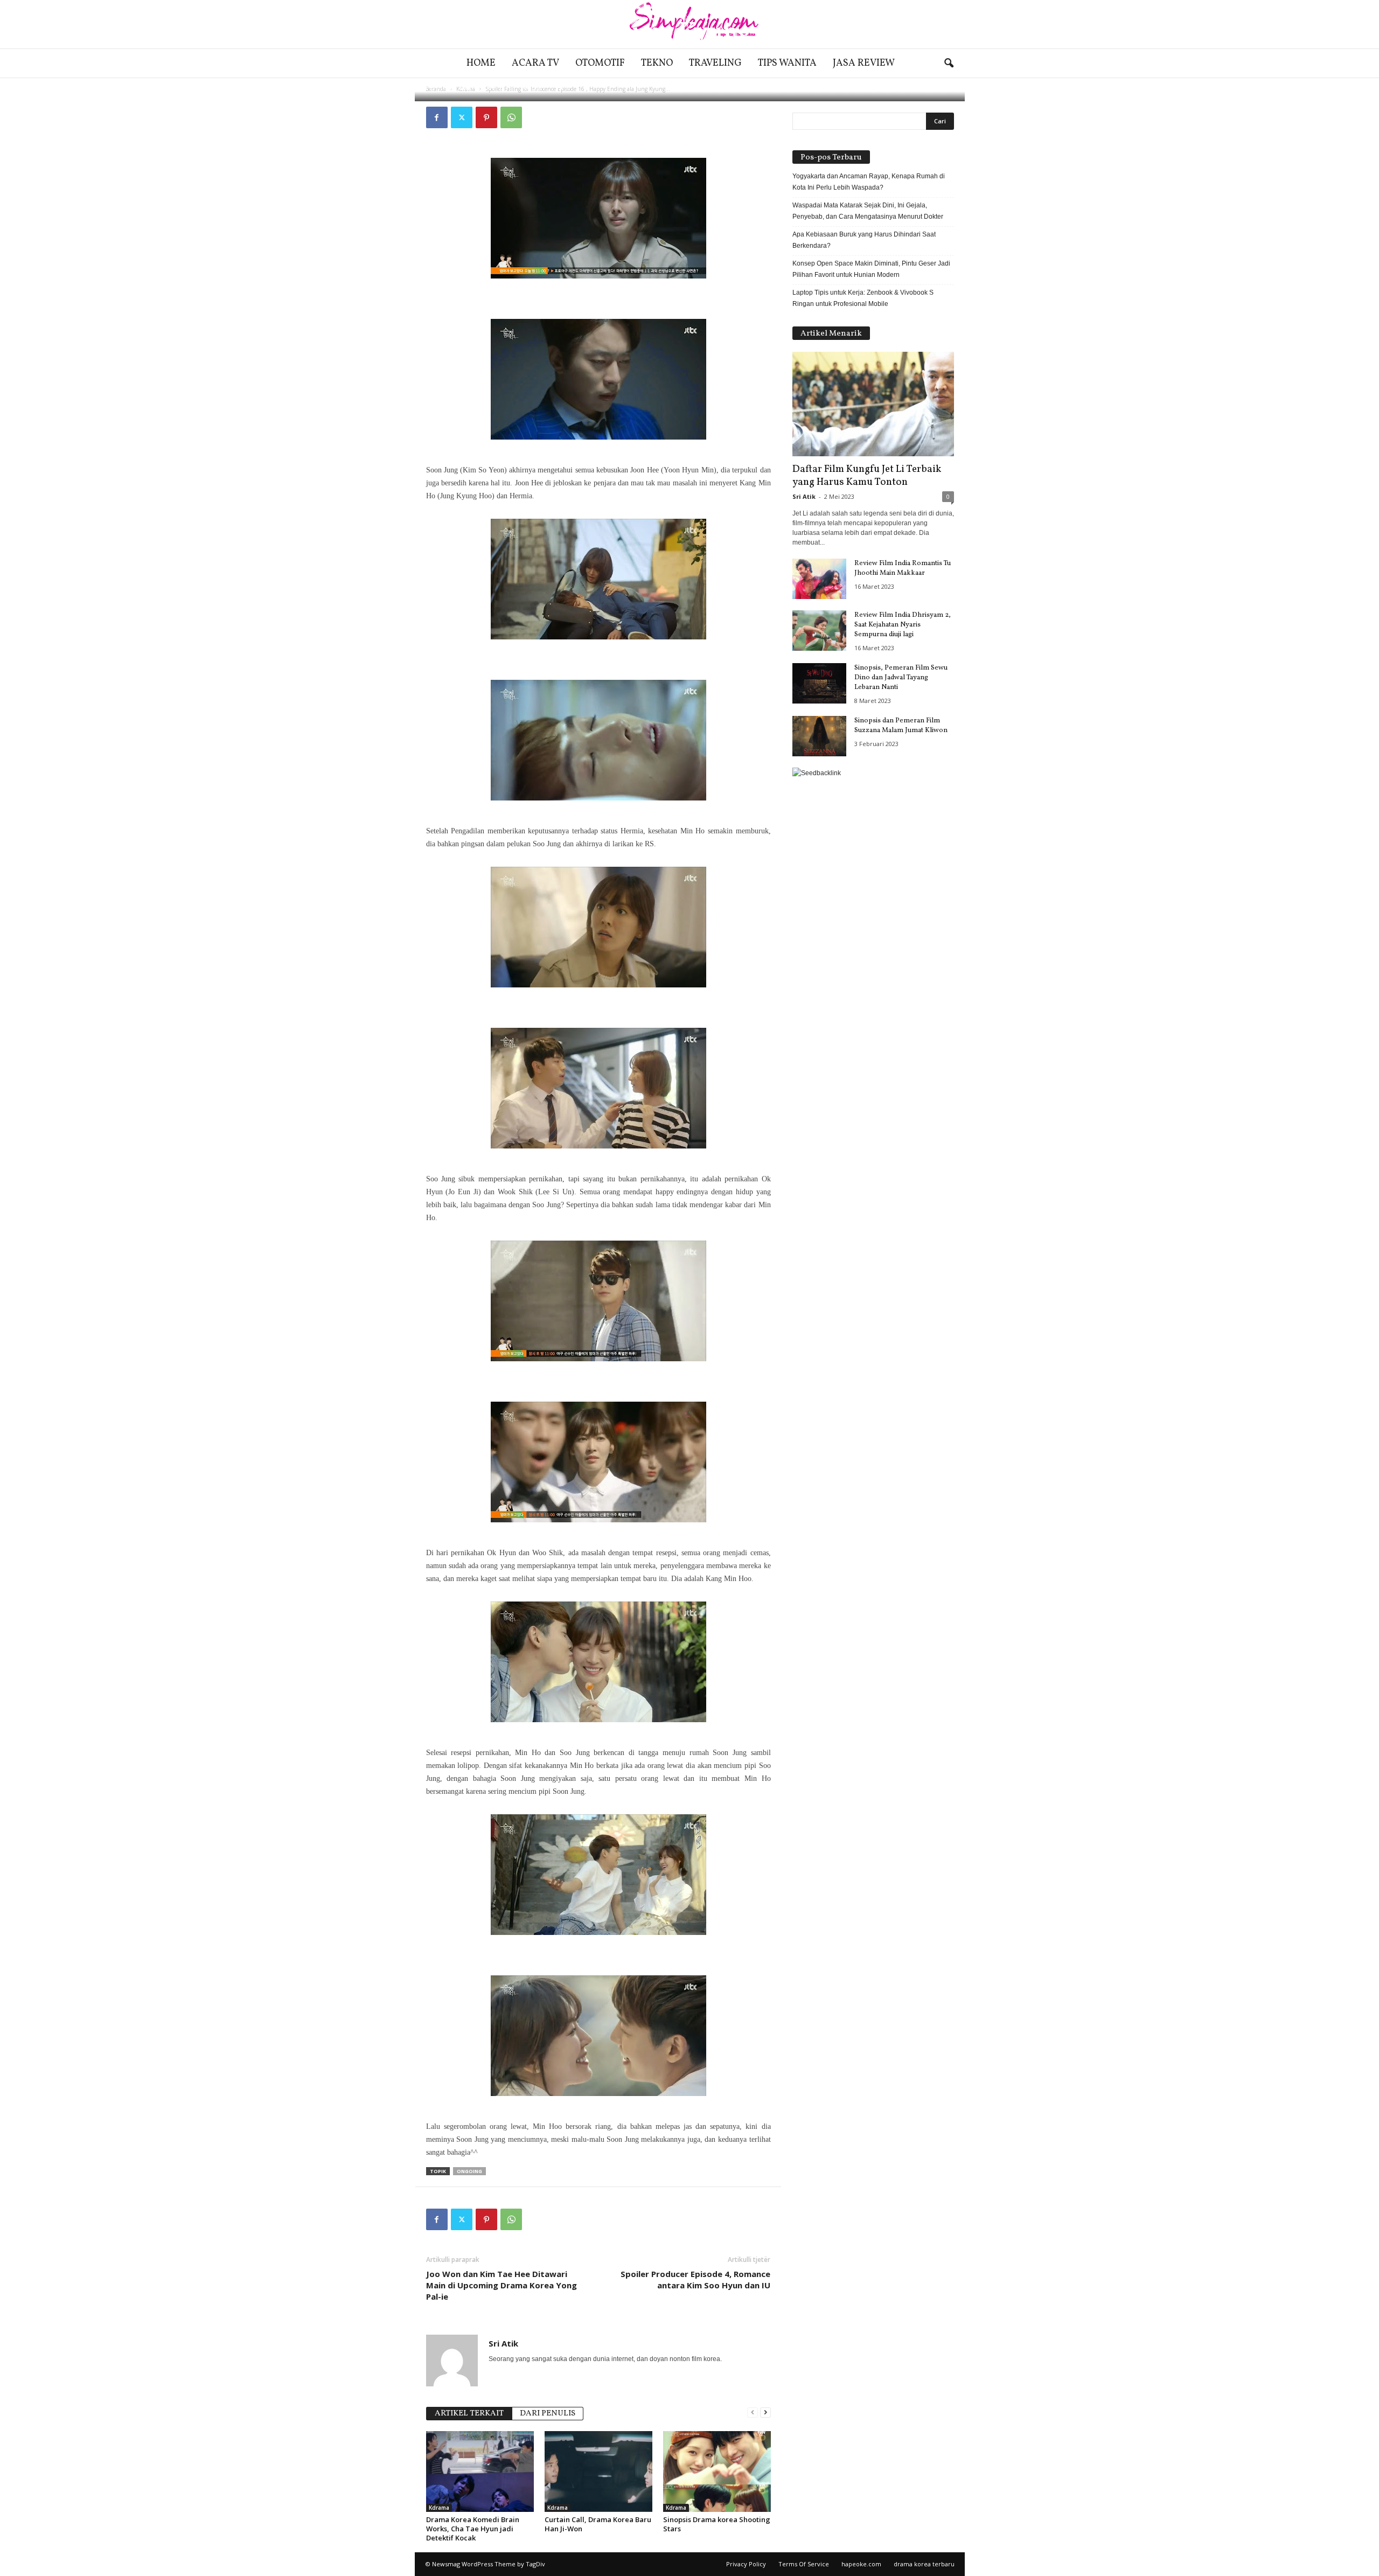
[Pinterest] (486, 117)
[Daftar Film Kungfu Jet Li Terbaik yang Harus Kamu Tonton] (873, 404)
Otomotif (600, 63)
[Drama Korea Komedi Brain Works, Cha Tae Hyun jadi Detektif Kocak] (480, 2471)
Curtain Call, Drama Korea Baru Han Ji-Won (598, 2524)
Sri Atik (460, 88)
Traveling (715, 63)
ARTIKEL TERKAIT (469, 2414)
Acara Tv (535, 63)
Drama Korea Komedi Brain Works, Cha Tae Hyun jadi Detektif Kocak (473, 2529)
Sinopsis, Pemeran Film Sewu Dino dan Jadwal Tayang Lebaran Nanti (901, 678)
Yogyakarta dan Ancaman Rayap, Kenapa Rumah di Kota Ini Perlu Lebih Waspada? (869, 182)
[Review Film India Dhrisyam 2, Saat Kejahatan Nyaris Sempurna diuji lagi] (819, 631)
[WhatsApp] (511, 117)
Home (481, 63)
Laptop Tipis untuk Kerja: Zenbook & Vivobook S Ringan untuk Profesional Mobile (863, 298)
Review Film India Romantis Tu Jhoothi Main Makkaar (903, 568)
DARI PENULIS (548, 2414)
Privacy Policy (746, 2564)
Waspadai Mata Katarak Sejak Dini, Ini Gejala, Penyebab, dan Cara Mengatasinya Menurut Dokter (868, 211)
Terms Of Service (804, 2564)
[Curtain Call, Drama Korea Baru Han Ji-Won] (598, 2471)
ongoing (469, 2171)
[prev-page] (753, 2413)
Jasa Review (864, 63)
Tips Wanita (787, 63)
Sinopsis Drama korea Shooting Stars (717, 2524)
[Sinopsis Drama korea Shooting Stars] (717, 2471)
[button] (949, 64)
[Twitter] (462, 117)
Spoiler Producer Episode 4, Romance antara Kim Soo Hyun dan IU (695, 2279)
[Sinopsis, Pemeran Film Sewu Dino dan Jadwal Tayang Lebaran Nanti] (819, 683)
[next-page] (765, 2413)
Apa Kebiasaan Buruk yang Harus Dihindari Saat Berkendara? (864, 240)
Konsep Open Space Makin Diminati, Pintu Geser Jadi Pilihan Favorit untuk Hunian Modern (871, 269)
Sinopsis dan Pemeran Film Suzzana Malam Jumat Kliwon (901, 726)
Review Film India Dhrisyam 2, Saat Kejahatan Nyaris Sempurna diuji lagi (903, 625)
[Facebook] (437, 117)
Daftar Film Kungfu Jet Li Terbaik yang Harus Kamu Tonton (867, 476)
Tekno (657, 63)
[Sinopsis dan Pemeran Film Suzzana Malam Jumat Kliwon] (819, 736)
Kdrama (439, 2508)
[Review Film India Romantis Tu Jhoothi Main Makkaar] (819, 579)
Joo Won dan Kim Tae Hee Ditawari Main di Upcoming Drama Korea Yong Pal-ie (502, 2285)
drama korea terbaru (924, 2564)
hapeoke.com (861, 2564)
